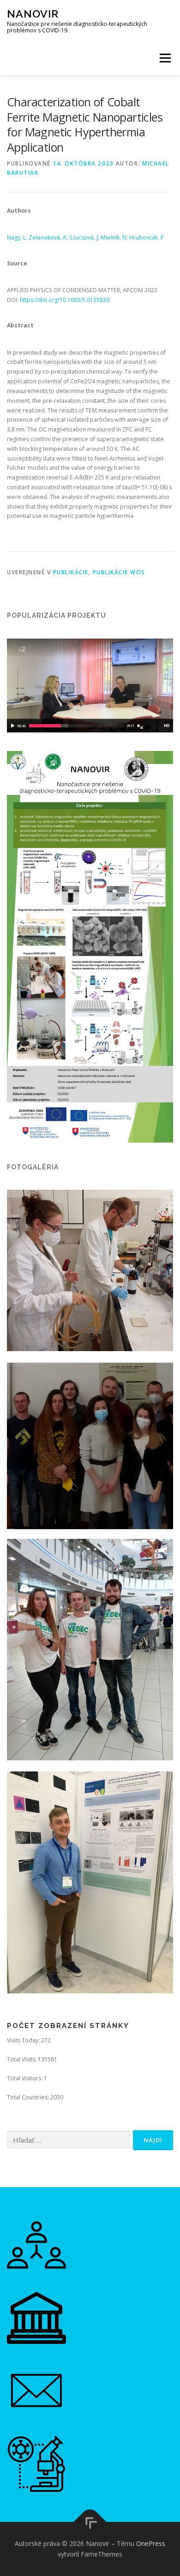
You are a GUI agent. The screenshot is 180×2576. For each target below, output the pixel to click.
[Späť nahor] (90, 2522)
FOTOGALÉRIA (33, 1167)
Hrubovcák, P (147, 237)
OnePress (151, 2543)
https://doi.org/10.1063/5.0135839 (65, 300)
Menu (165, 58)
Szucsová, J (84, 237)
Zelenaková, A (48, 237)
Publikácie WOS (119, 572)
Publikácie (71, 572)
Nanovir (33, 14)
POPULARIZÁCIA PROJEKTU (57, 615)
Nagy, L (16, 237)
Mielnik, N (114, 237)
